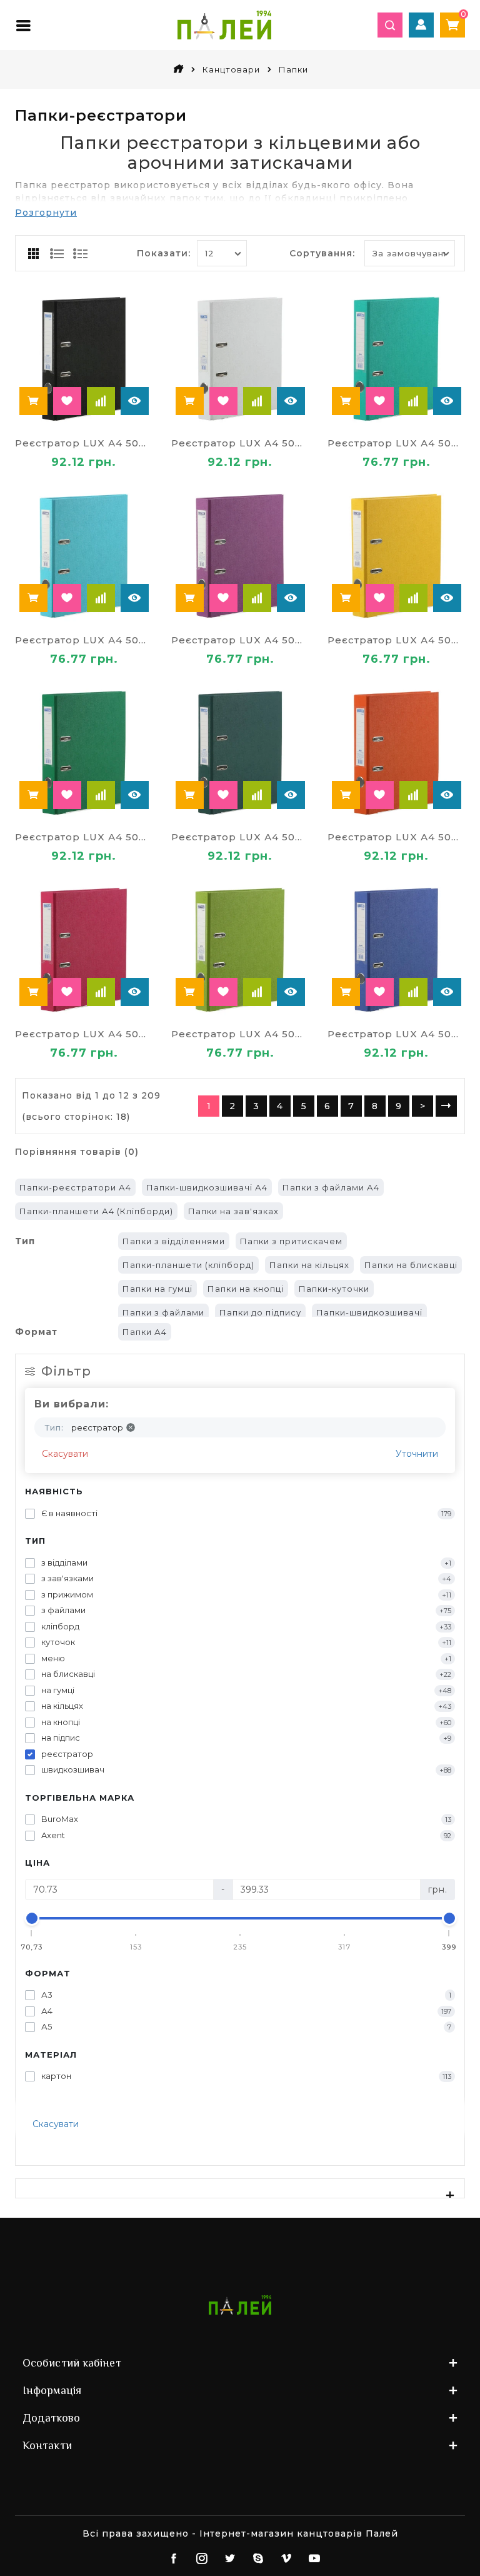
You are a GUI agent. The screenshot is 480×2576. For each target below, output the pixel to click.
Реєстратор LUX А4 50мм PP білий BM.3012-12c (240, 443)
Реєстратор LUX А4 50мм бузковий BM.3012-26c (240, 640)
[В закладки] (67, 401)
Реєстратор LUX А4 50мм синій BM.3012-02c (396, 1034)
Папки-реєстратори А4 (75, 1187)
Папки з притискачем (291, 1241)
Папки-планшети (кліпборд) (188, 1265)
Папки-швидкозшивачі (369, 1312)
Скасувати (65, 1454)
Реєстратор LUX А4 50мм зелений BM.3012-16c (240, 837)
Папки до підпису (260, 1312)
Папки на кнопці (246, 1289)
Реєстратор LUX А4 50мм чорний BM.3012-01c (84, 443)
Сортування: (322, 253)
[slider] (32, 1918)
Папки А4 (145, 1332)
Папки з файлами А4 (331, 1187)
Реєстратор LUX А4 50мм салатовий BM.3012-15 (240, 1034)
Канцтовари (231, 69)
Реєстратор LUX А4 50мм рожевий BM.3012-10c (84, 1034)
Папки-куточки (334, 1289)
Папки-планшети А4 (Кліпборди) (96, 1211)
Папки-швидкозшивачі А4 (207, 1187)
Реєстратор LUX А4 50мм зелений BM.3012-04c (84, 837)
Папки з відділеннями (174, 1241)
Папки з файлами (163, 1312)
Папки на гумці (157, 1289)
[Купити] (33, 401)
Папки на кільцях (309, 1265)
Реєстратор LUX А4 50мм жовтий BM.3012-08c (396, 640)
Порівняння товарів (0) (77, 1152)
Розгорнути (46, 213)
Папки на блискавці (411, 1265)
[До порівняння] (101, 401)
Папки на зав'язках (233, 1211)
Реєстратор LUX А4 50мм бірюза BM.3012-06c (396, 443)
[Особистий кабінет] (421, 25)
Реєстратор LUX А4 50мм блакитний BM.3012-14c (84, 640)
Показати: (164, 253)
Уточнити (417, 1454)
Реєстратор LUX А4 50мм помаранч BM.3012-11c (396, 837)
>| (446, 1106)
